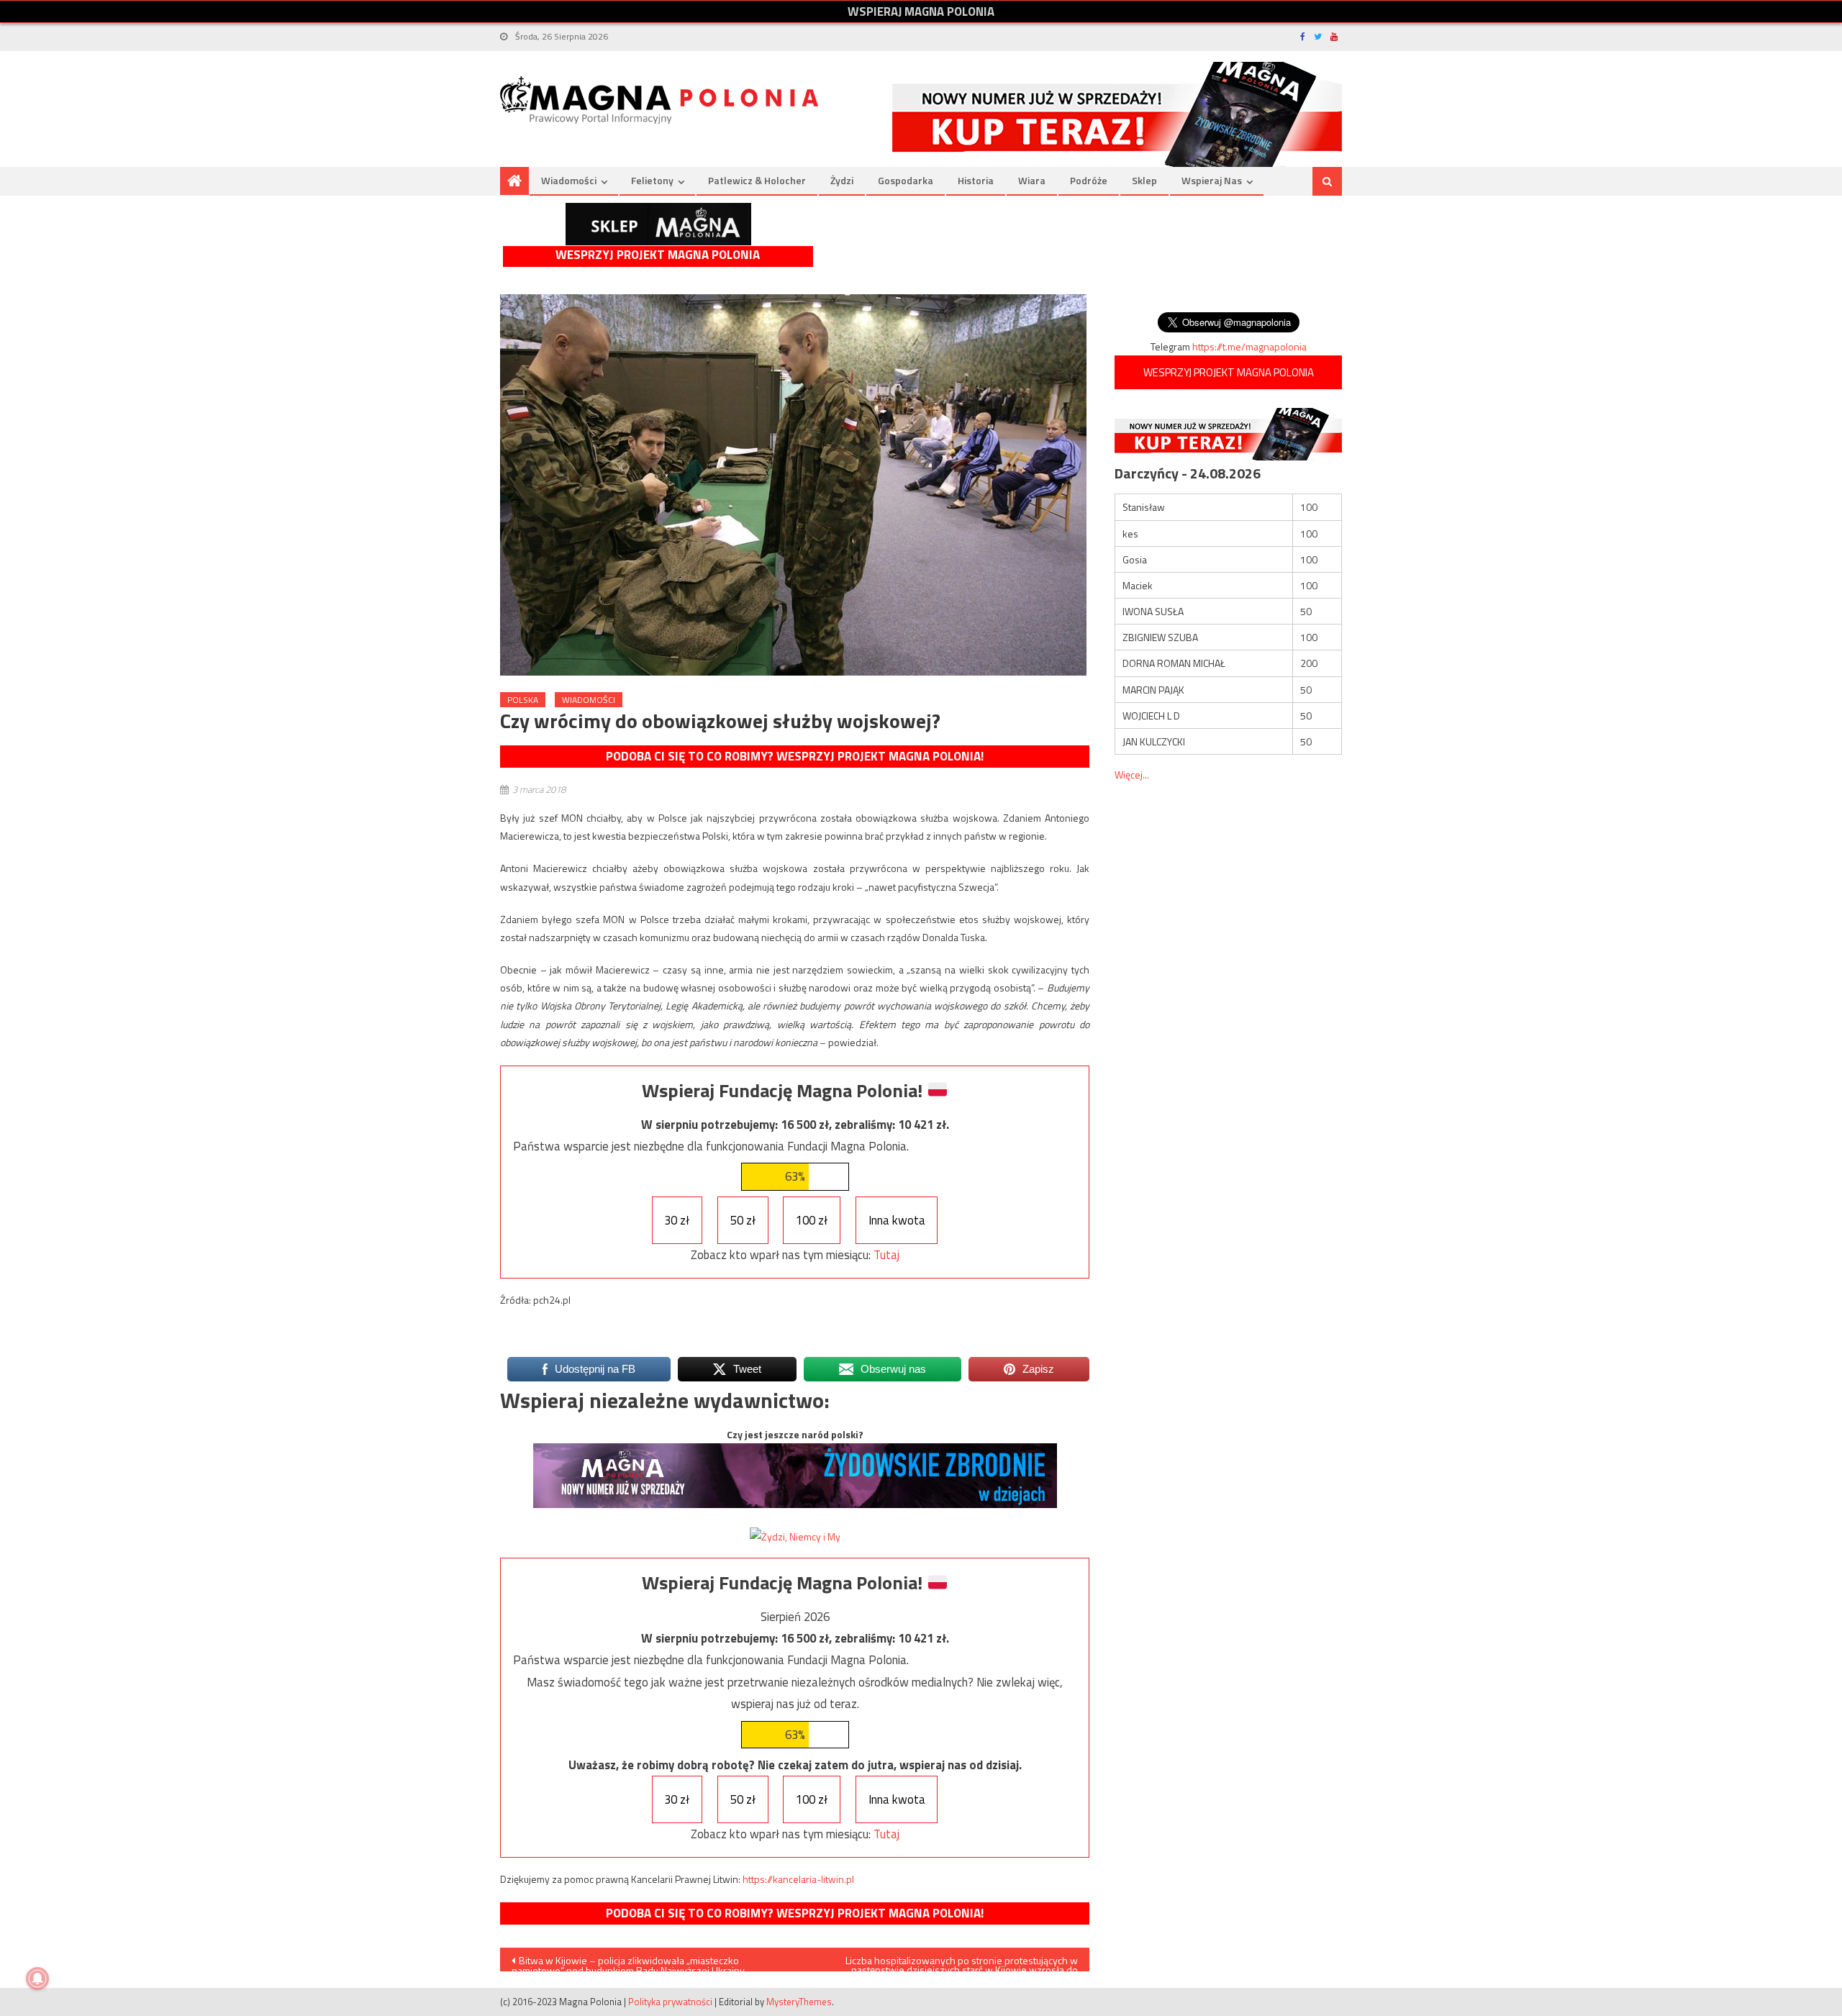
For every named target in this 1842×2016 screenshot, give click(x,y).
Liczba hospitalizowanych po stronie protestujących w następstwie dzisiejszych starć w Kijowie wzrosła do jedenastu (962, 1962)
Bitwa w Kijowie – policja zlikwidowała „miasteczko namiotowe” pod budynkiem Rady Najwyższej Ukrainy (628, 1962)
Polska (523, 700)
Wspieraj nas (1212, 180)
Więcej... (1132, 775)
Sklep (1144, 180)
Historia (976, 180)
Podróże (1089, 180)
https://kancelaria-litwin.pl (798, 1879)
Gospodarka (906, 180)
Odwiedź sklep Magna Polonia (658, 224)
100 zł (812, 1220)
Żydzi (842, 180)
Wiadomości (569, 180)
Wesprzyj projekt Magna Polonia (658, 255)
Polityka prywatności (670, 2002)
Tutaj (886, 1255)
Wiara (1032, 180)
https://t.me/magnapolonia (1249, 346)
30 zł (677, 1220)
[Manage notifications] (37, 1979)
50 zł (743, 1220)
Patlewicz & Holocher (757, 180)
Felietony (652, 180)
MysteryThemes (799, 2002)
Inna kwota (897, 1220)
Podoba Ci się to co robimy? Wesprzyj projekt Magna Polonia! (795, 756)
